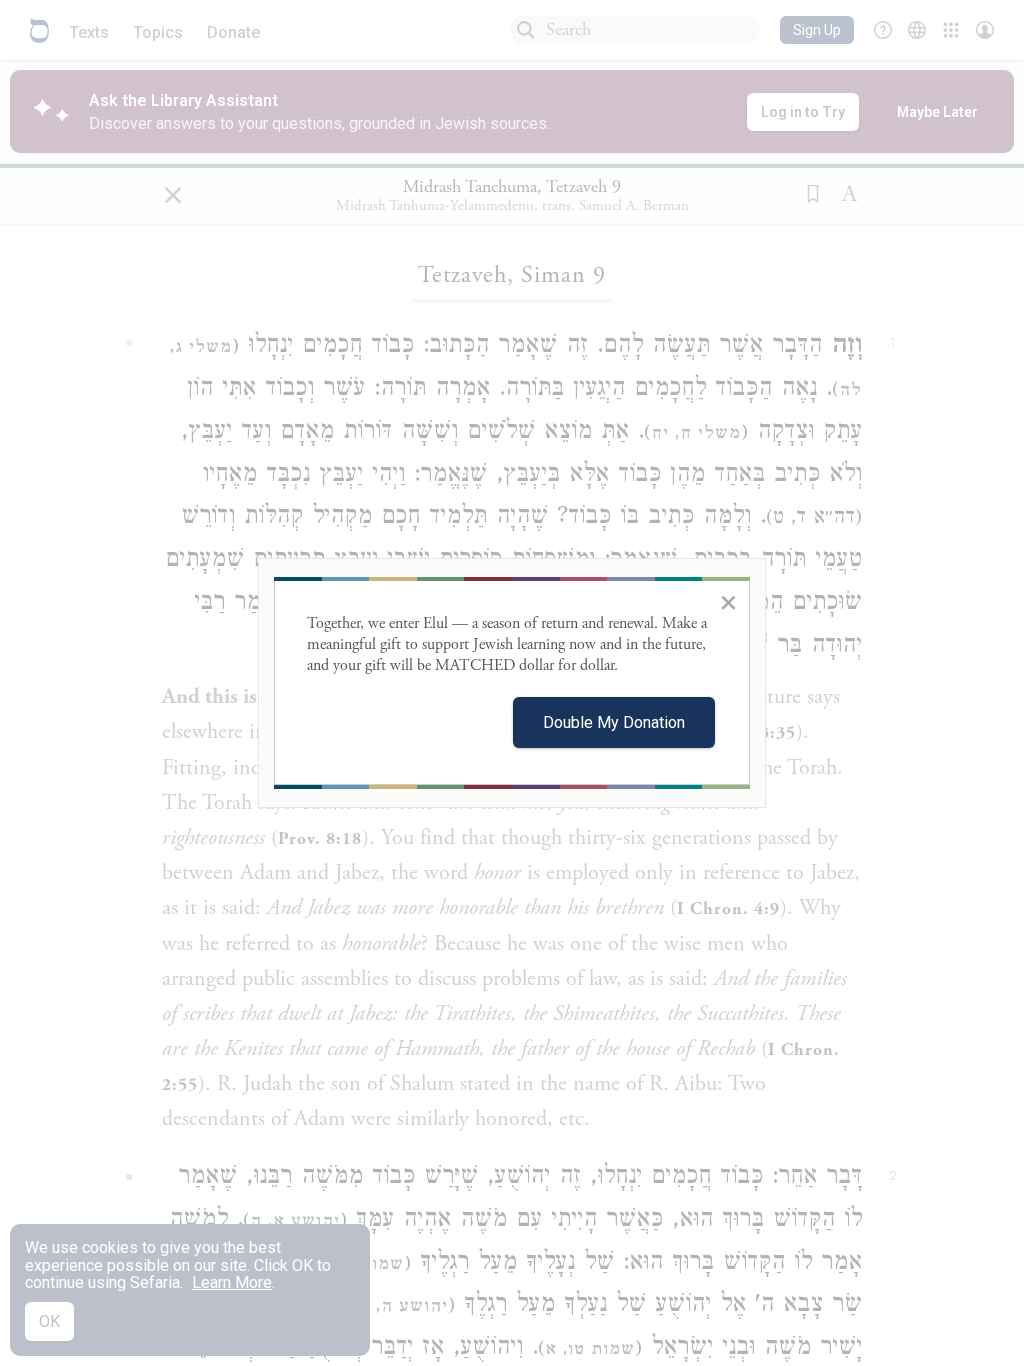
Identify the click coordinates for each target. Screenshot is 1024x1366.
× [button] (728, 602)
